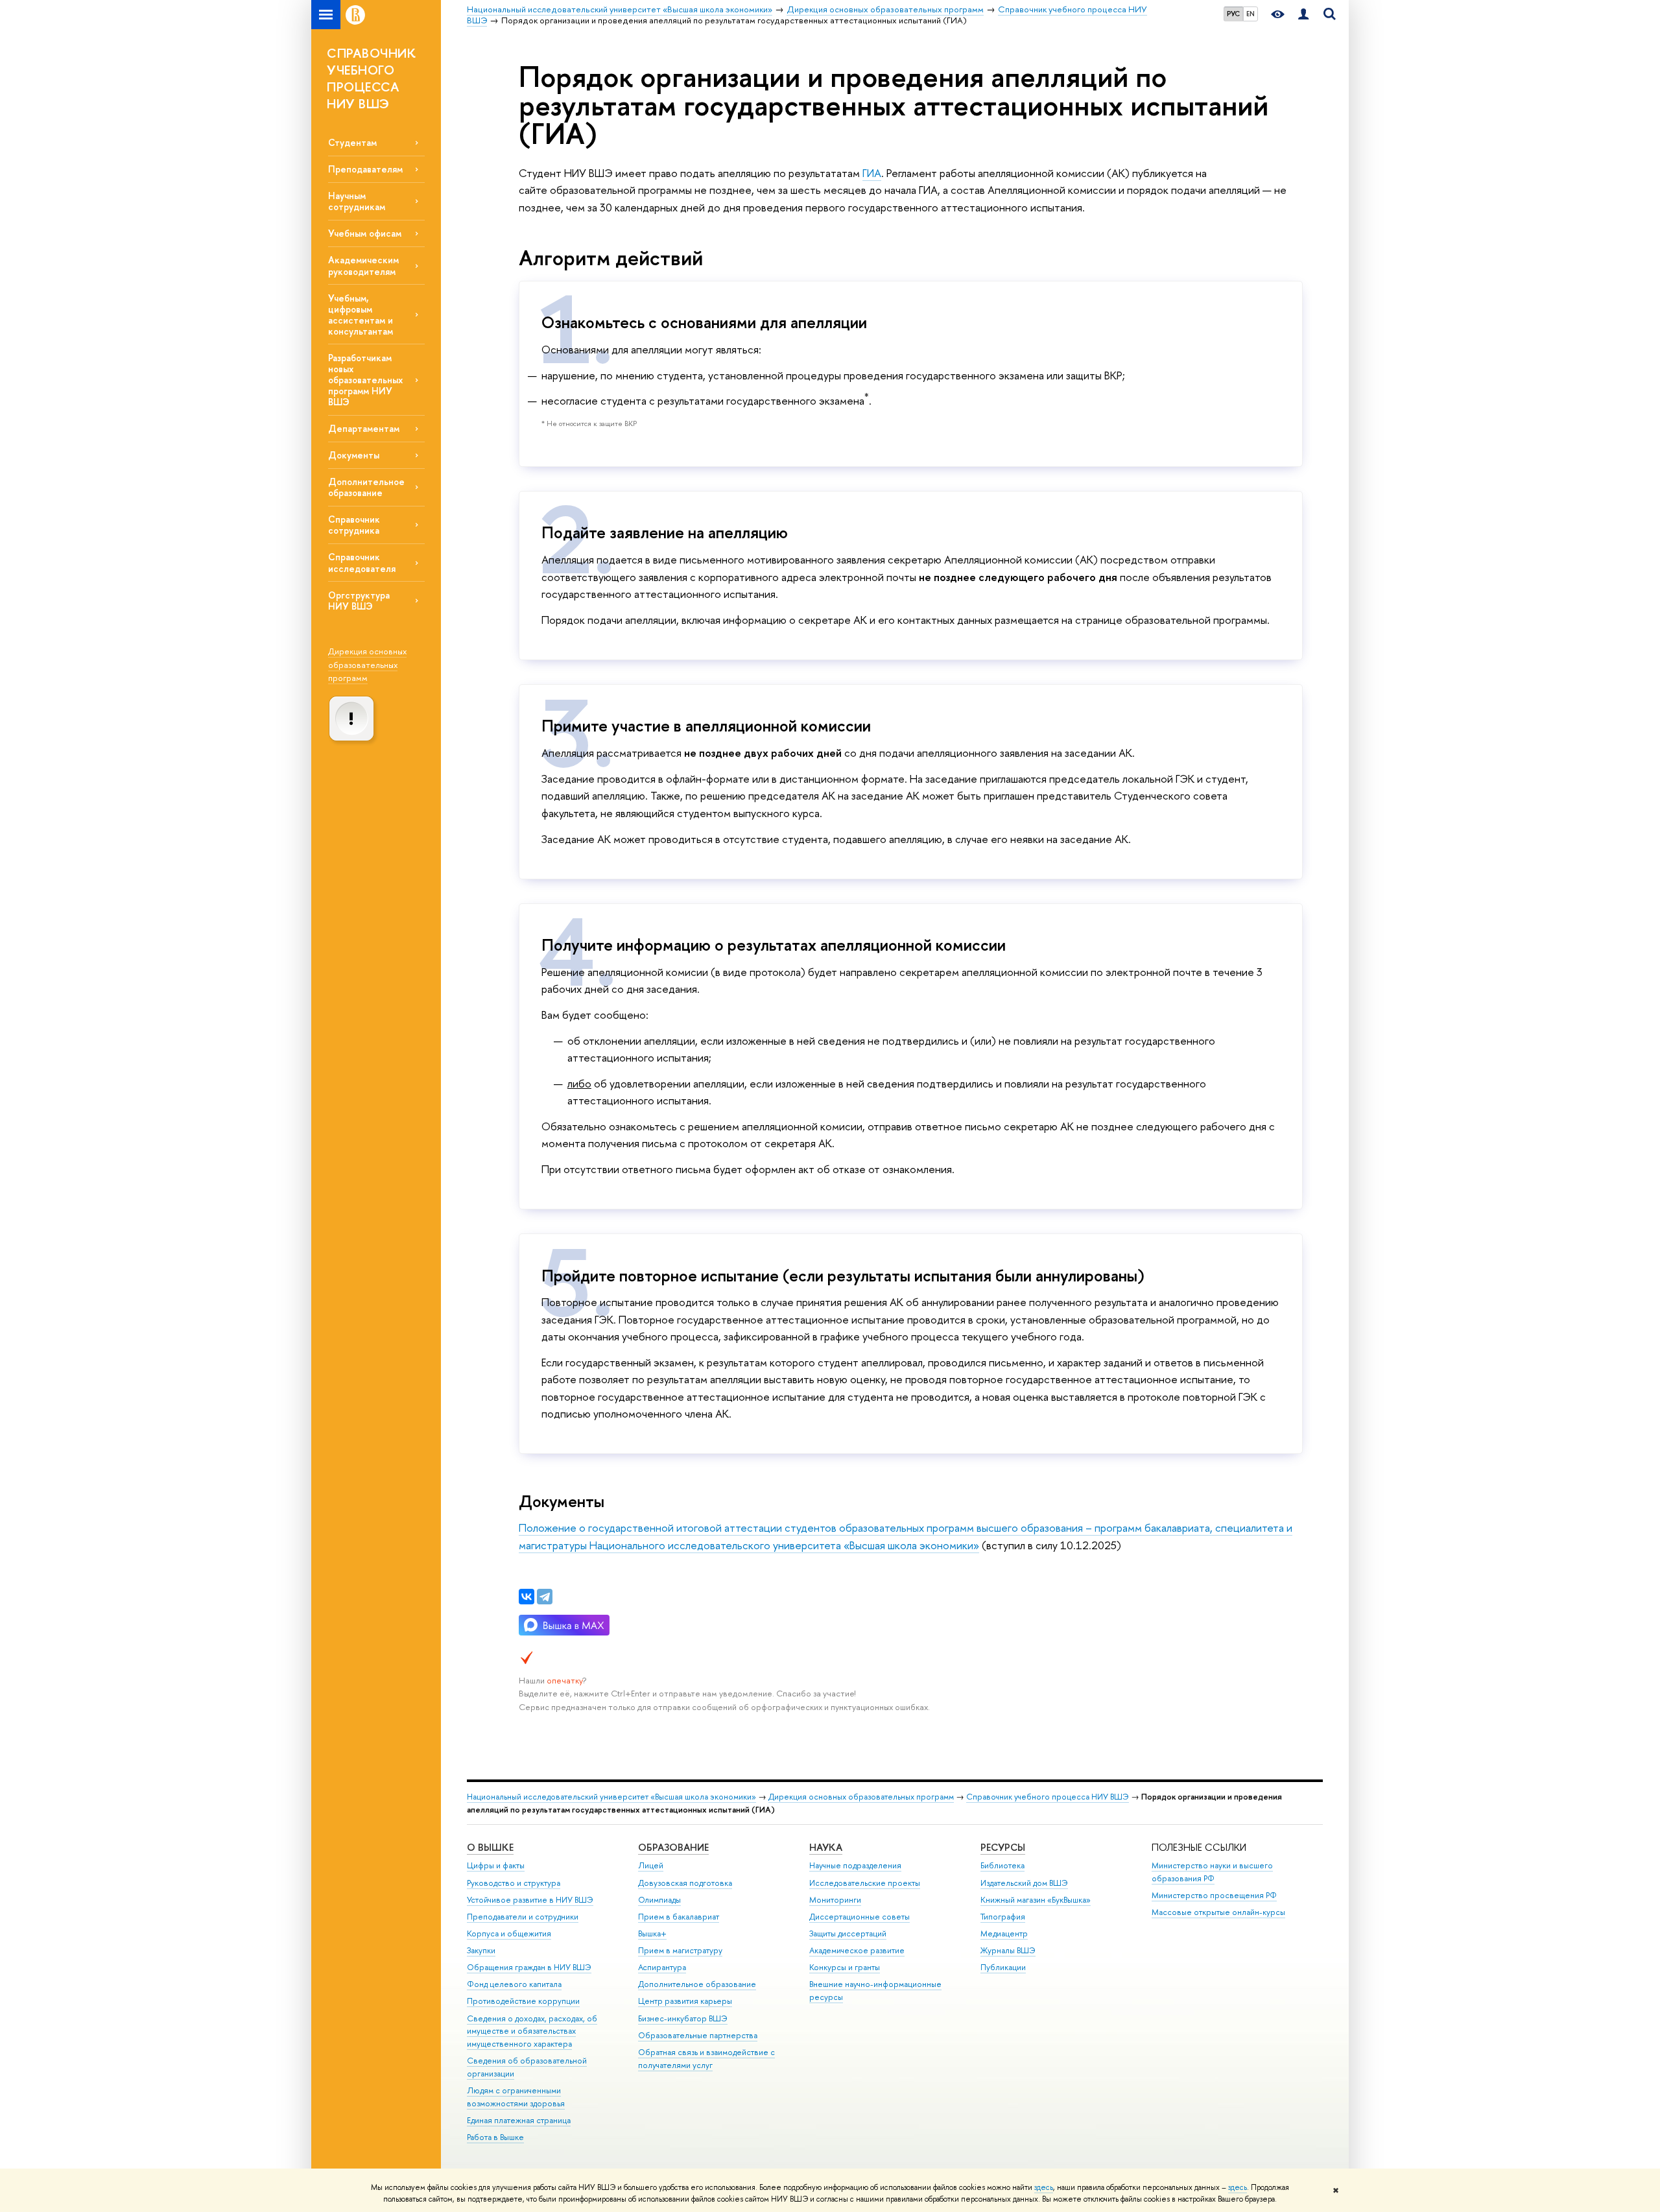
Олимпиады (659, 1900)
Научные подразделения (855, 1865)
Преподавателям (365, 169)
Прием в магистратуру (680, 1950)
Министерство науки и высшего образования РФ (1212, 1872)
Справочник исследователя (362, 562)
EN (1251, 14)
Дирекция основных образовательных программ (367, 664)
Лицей (651, 1865)
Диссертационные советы (860, 1917)
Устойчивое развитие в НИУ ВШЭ (530, 1900)
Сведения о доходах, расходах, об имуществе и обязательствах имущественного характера (532, 2031)
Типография (1003, 1917)
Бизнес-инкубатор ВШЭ (683, 2018)
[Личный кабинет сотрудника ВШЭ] (1303, 15)
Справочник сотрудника (354, 525)
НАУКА (826, 1847)
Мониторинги (835, 1900)
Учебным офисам (365, 233)
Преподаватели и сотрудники (523, 1917)
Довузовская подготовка (685, 1883)
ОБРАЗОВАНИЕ (673, 1847)
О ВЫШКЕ (490, 1847)
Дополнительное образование (366, 487)
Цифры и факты (496, 1865)
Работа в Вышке (495, 2137)
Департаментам (364, 428)
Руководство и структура (514, 1883)
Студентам (352, 142)
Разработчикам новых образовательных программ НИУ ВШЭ (365, 380)
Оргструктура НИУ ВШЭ (359, 601)
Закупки (481, 1950)
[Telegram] (545, 1597)
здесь (1044, 2187)
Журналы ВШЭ (1008, 1950)
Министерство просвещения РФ (1214, 1895)
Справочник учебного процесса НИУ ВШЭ (1048, 1797)
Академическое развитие (857, 1950)
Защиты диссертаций (848, 1933)
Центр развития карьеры (685, 2001)
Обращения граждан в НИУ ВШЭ (529, 1967)
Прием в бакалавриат (679, 1917)
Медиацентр (1004, 1933)
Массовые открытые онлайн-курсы (1218, 1912)
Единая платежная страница (519, 2120)
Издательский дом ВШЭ (1024, 1883)
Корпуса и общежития (509, 1933)
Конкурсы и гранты (845, 1967)
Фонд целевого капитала (514, 1984)
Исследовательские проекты (865, 1883)
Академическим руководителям (363, 265)
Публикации (1003, 1967)
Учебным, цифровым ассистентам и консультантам (361, 315)
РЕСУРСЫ (1003, 1847)
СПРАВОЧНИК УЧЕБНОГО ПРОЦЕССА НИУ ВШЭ (371, 78)
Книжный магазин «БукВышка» (1036, 1900)
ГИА (872, 173)
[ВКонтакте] (527, 1597)
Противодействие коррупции (523, 2001)
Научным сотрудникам (357, 201)
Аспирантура (662, 1967)
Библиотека (1002, 1865)
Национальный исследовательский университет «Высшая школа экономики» (611, 1797)
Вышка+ (652, 1933)
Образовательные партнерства (698, 2035)
